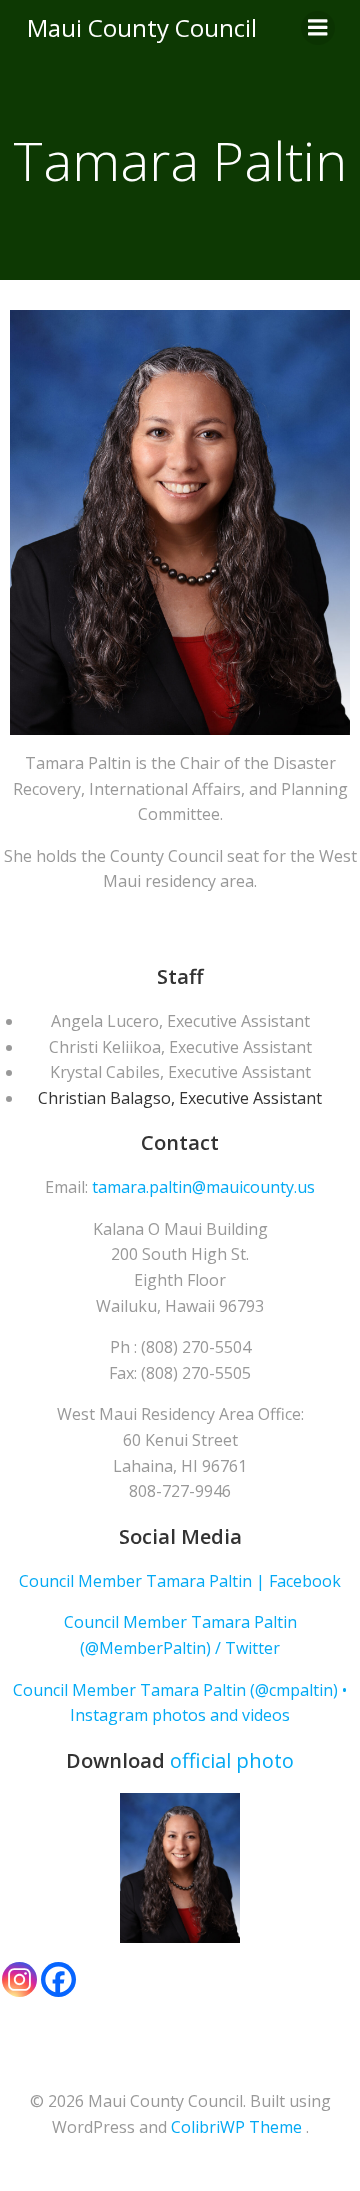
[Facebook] (58, 1979)
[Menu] (318, 28)
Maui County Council (142, 27)
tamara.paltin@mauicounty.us (203, 1187)
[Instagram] (19, 1979)
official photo (232, 1760)
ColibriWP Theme (236, 2127)
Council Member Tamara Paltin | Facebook (180, 1581)
